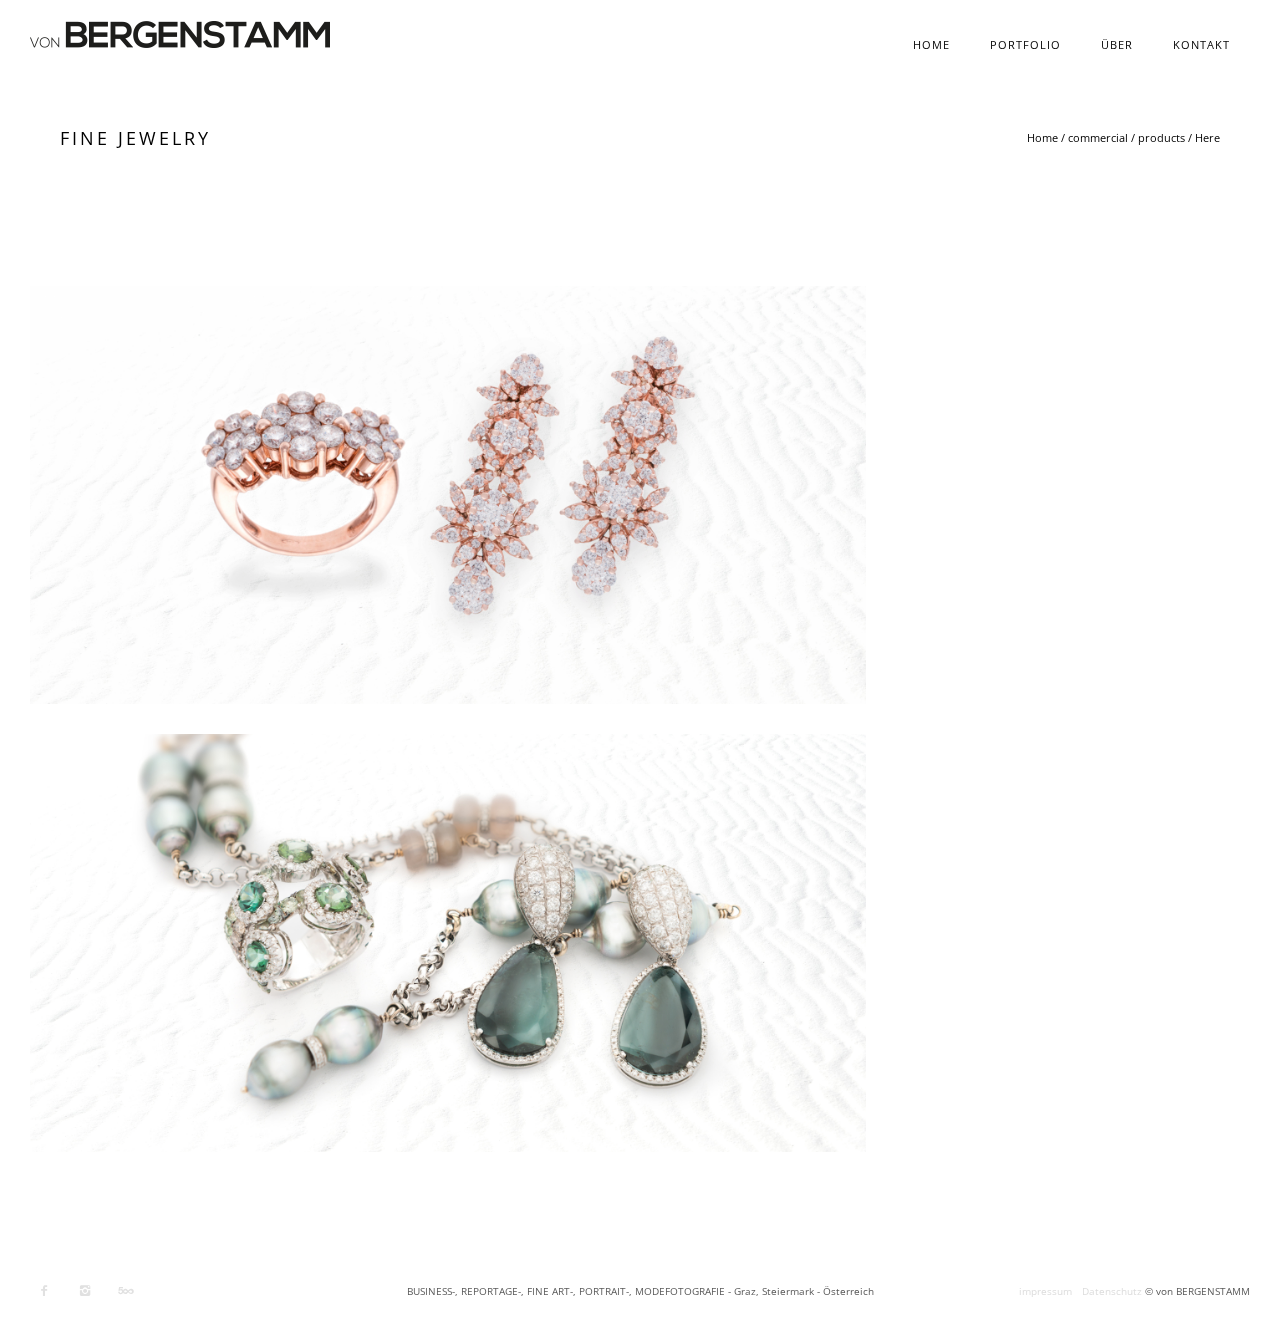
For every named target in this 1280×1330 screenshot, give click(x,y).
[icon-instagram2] (90, 1291)
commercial (1098, 137)
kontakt (1201, 44)
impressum (1045, 1291)
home (931, 44)
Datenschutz (1112, 1291)
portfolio (1025, 44)
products (1161, 137)
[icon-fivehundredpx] (126, 1291)
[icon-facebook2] (49, 1291)
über (1117, 44)
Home (1042, 137)
